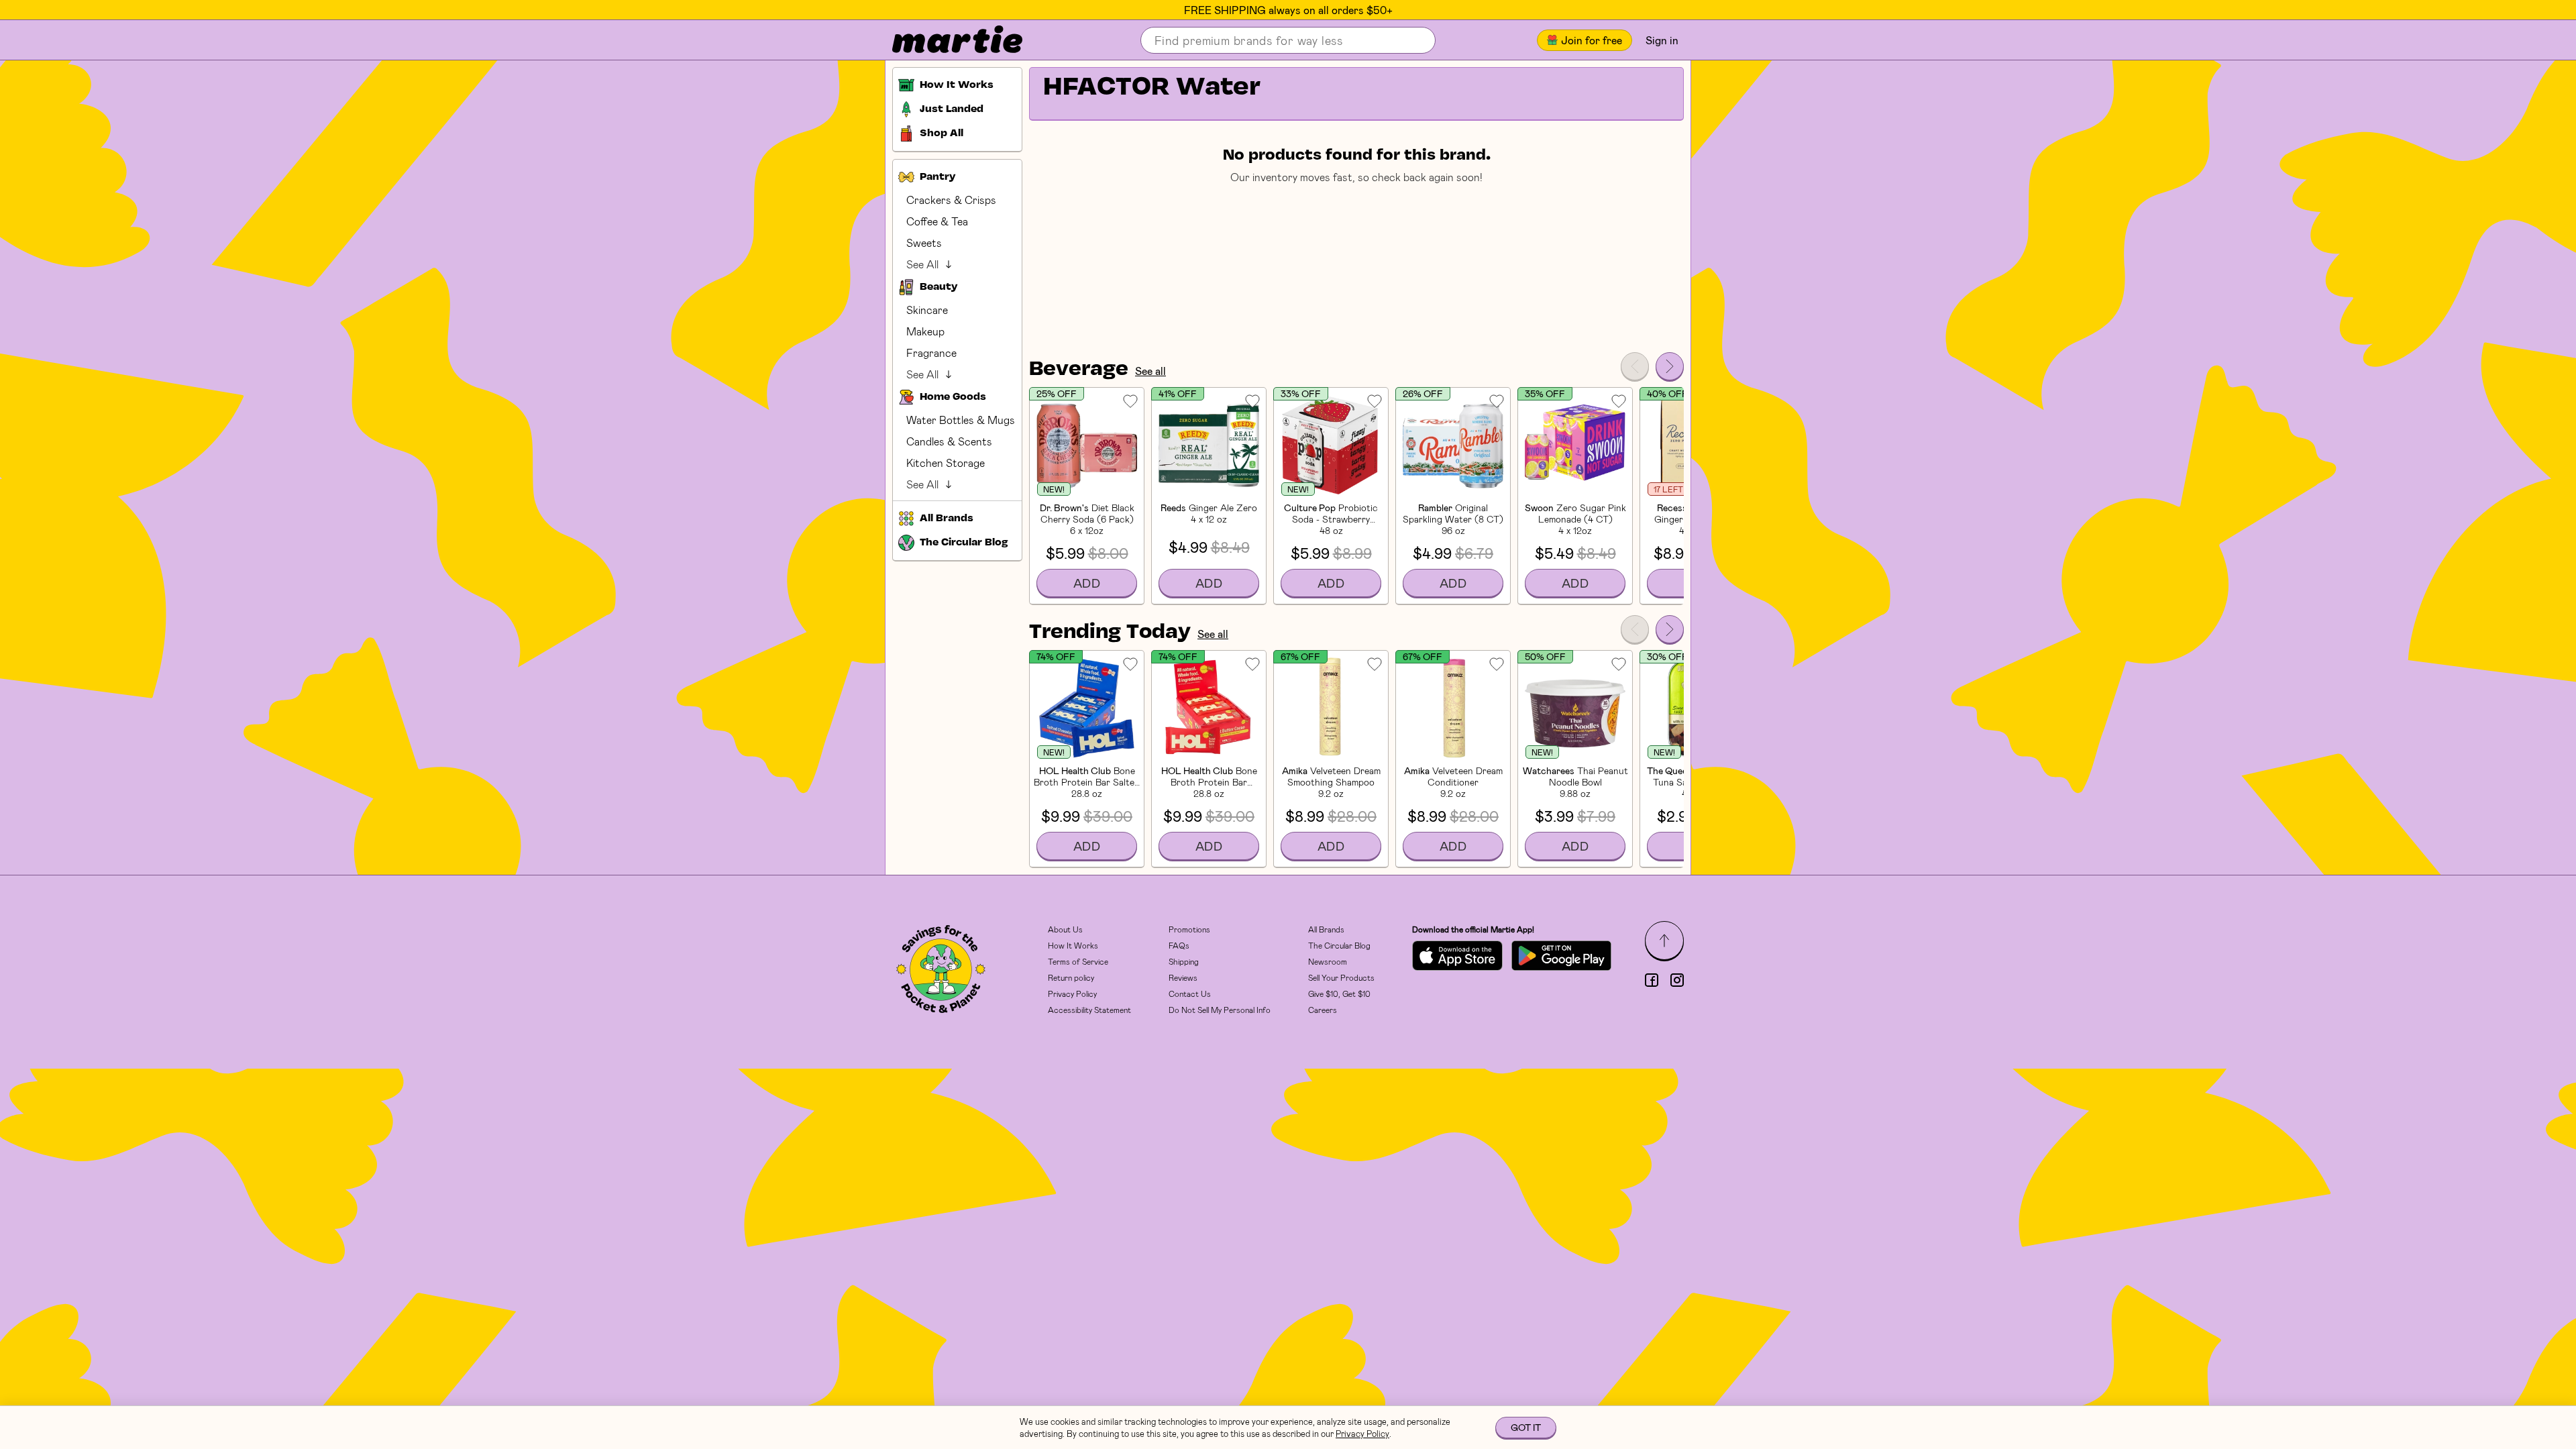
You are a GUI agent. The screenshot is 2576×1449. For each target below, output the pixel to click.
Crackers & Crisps (951, 200)
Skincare (927, 310)
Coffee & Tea (937, 221)
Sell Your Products (1341, 977)
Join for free (1592, 40)
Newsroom (1328, 961)
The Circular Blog (1339, 945)
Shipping (1184, 961)
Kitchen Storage (946, 463)
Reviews (1183, 977)
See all (1150, 371)
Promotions (1189, 929)
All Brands (1326, 929)
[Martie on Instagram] (1677, 980)
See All (922, 264)
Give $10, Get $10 (1339, 994)
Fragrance (931, 353)
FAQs (1179, 945)
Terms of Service (1078, 961)
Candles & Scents (949, 441)
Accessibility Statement (1089, 1010)
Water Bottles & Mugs (961, 420)
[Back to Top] (1664, 941)
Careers (1323, 1010)
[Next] (1670, 366)
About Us (1065, 929)
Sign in (1662, 40)
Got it (1526, 1427)
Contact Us (1190, 994)
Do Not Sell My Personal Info (1220, 1010)
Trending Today (1110, 633)
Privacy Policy (1072, 994)
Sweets (924, 243)
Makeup (925, 331)
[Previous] (1635, 366)
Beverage (1079, 370)
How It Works (1073, 945)
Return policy (1071, 977)
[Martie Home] (946, 40)
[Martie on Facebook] (1652, 980)
